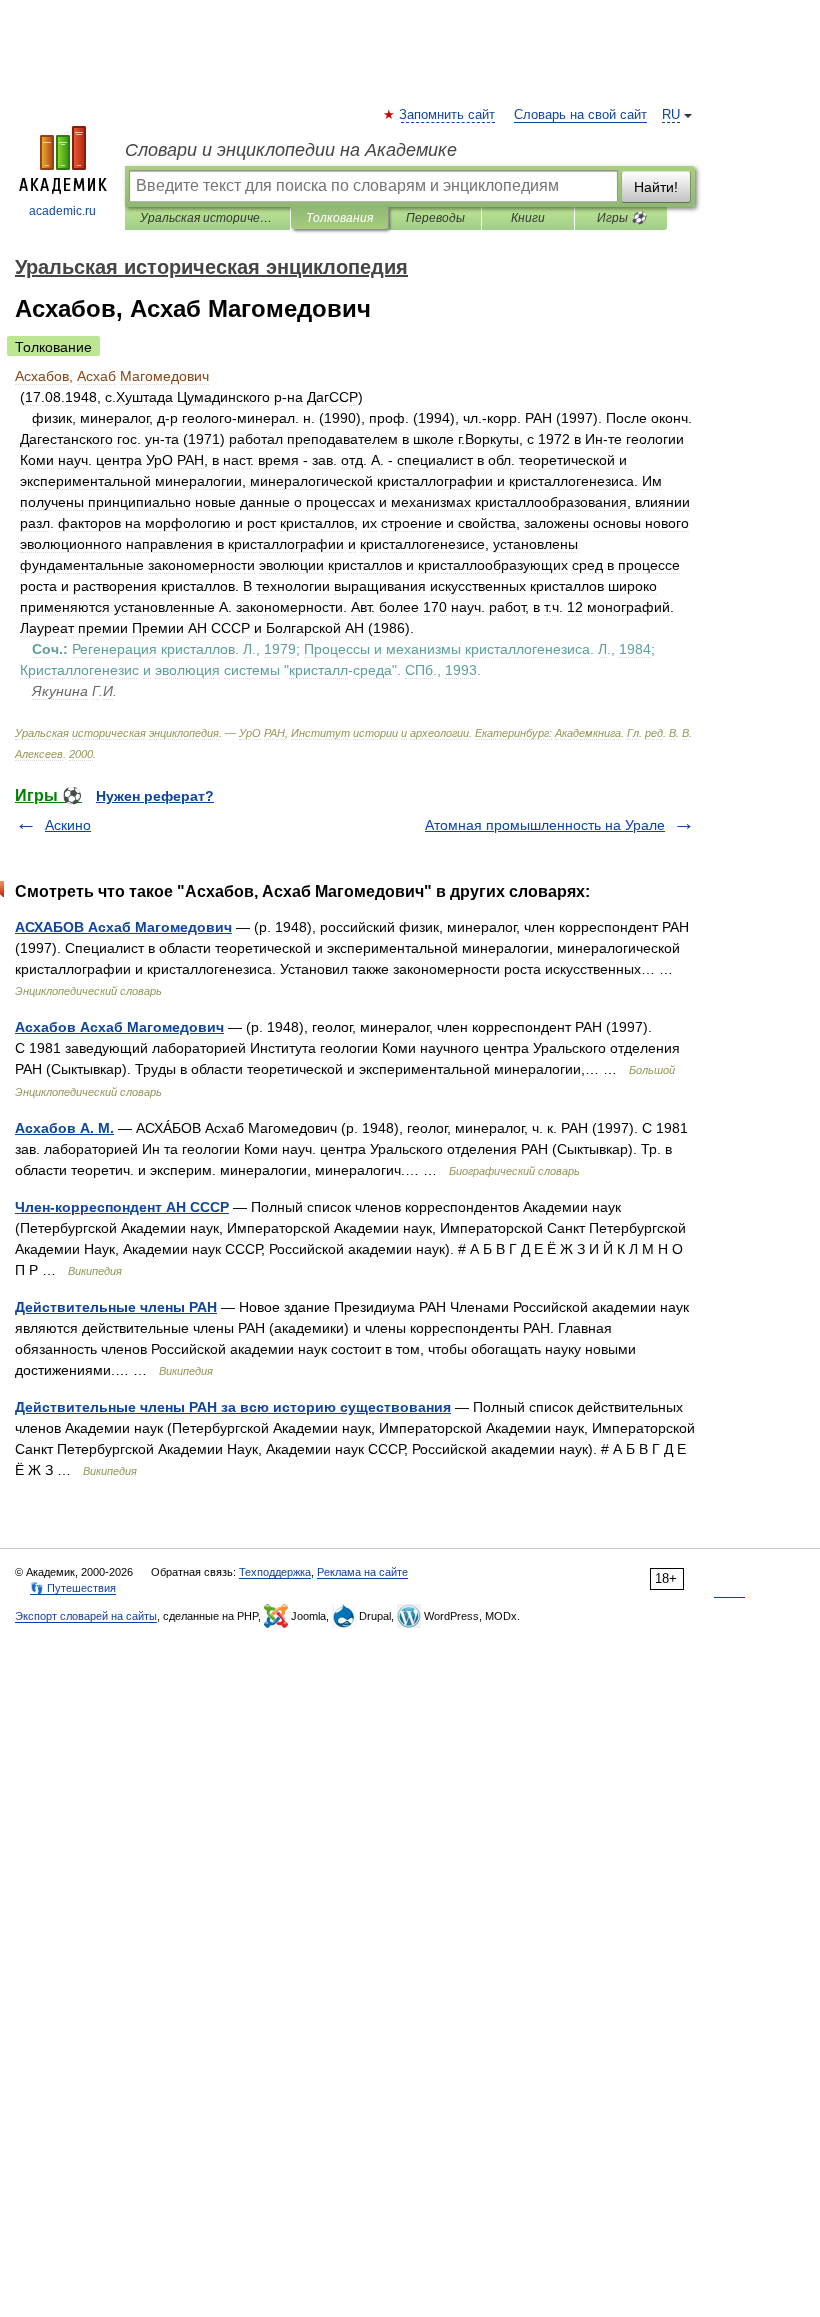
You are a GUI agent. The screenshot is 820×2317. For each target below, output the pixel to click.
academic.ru (62, 211)
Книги (528, 218)
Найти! (656, 187)
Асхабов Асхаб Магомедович (119, 1027)
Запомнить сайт (448, 115)
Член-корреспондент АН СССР (122, 1207)
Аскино (68, 825)
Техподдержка (275, 1572)
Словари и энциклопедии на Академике (291, 150)
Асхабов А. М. (64, 1128)
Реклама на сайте (362, 1572)
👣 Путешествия (73, 1588)
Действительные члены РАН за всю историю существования (233, 1407)
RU (671, 115)
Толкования (339, 218)
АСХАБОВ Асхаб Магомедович (123, 927)
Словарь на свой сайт (580, 115)
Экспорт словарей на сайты (86, 1616)
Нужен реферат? (155, 796)
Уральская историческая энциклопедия (207, 218)
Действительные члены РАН (116, 1307)
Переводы (435, 218)
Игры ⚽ (621, 218)
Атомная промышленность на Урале (545, 825)
